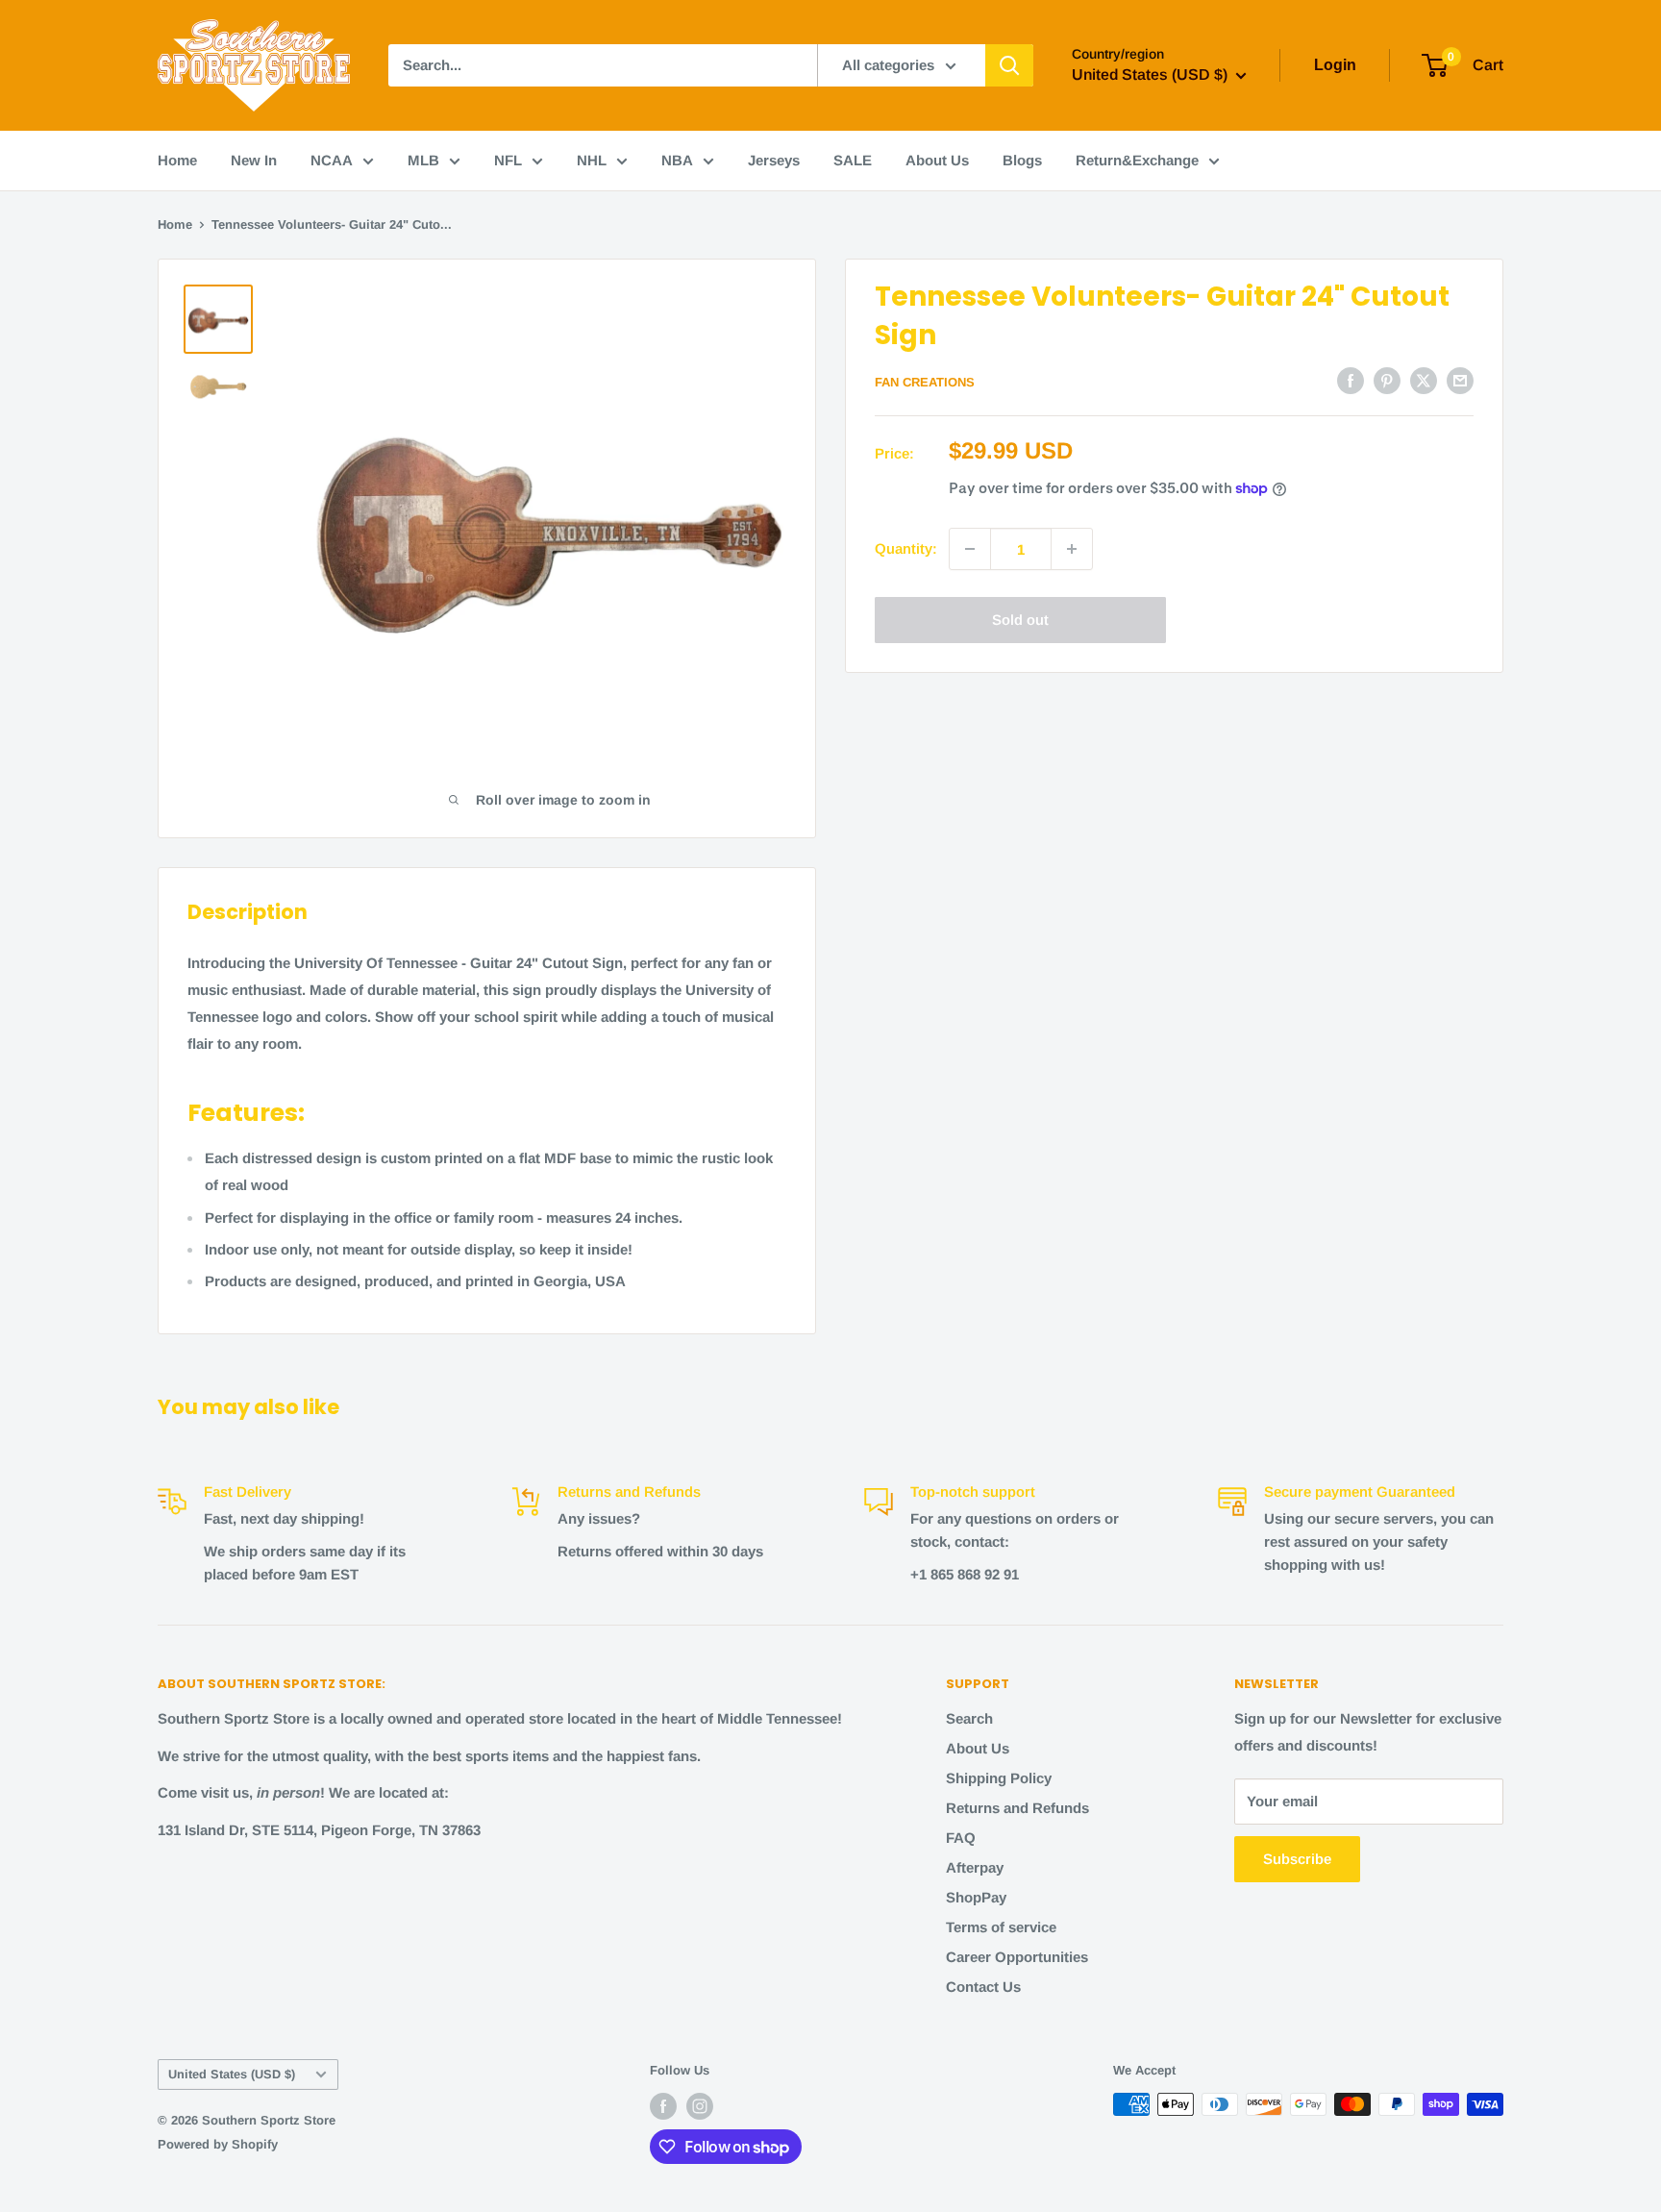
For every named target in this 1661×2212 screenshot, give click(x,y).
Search (969, 1718)
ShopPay (976, 1897)
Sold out (1020, 620)
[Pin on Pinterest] (1387, 380)
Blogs (1022, 160)
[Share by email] (1460, 380)
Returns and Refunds (1017, 1808)
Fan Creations (925, 382)
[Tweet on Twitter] (1424, 380)
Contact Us (983, 1987)
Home (177, 160)
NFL (508, 160)
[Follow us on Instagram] (700, 2106)
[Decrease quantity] (970, 549)
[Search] (1009, 65)
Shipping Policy (999, 1778)
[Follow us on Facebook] (663, 2106)
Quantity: (906, 548)
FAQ (961, 1838)
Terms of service (1001, 1927)
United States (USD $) (232, 2074)
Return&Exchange (1137, 160)
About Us (937, 160)
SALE (853, 160)
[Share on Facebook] (1351, 380)
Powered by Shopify (218, 2144)
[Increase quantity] (1072, 549)
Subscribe (1297, 1859)
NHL (592, 160)
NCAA (332, 160)
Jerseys (774, 160)
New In (254, 160)
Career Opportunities (1017, 1957)
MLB (423, 160)
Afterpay (975, 1867)
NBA (677, 160)
